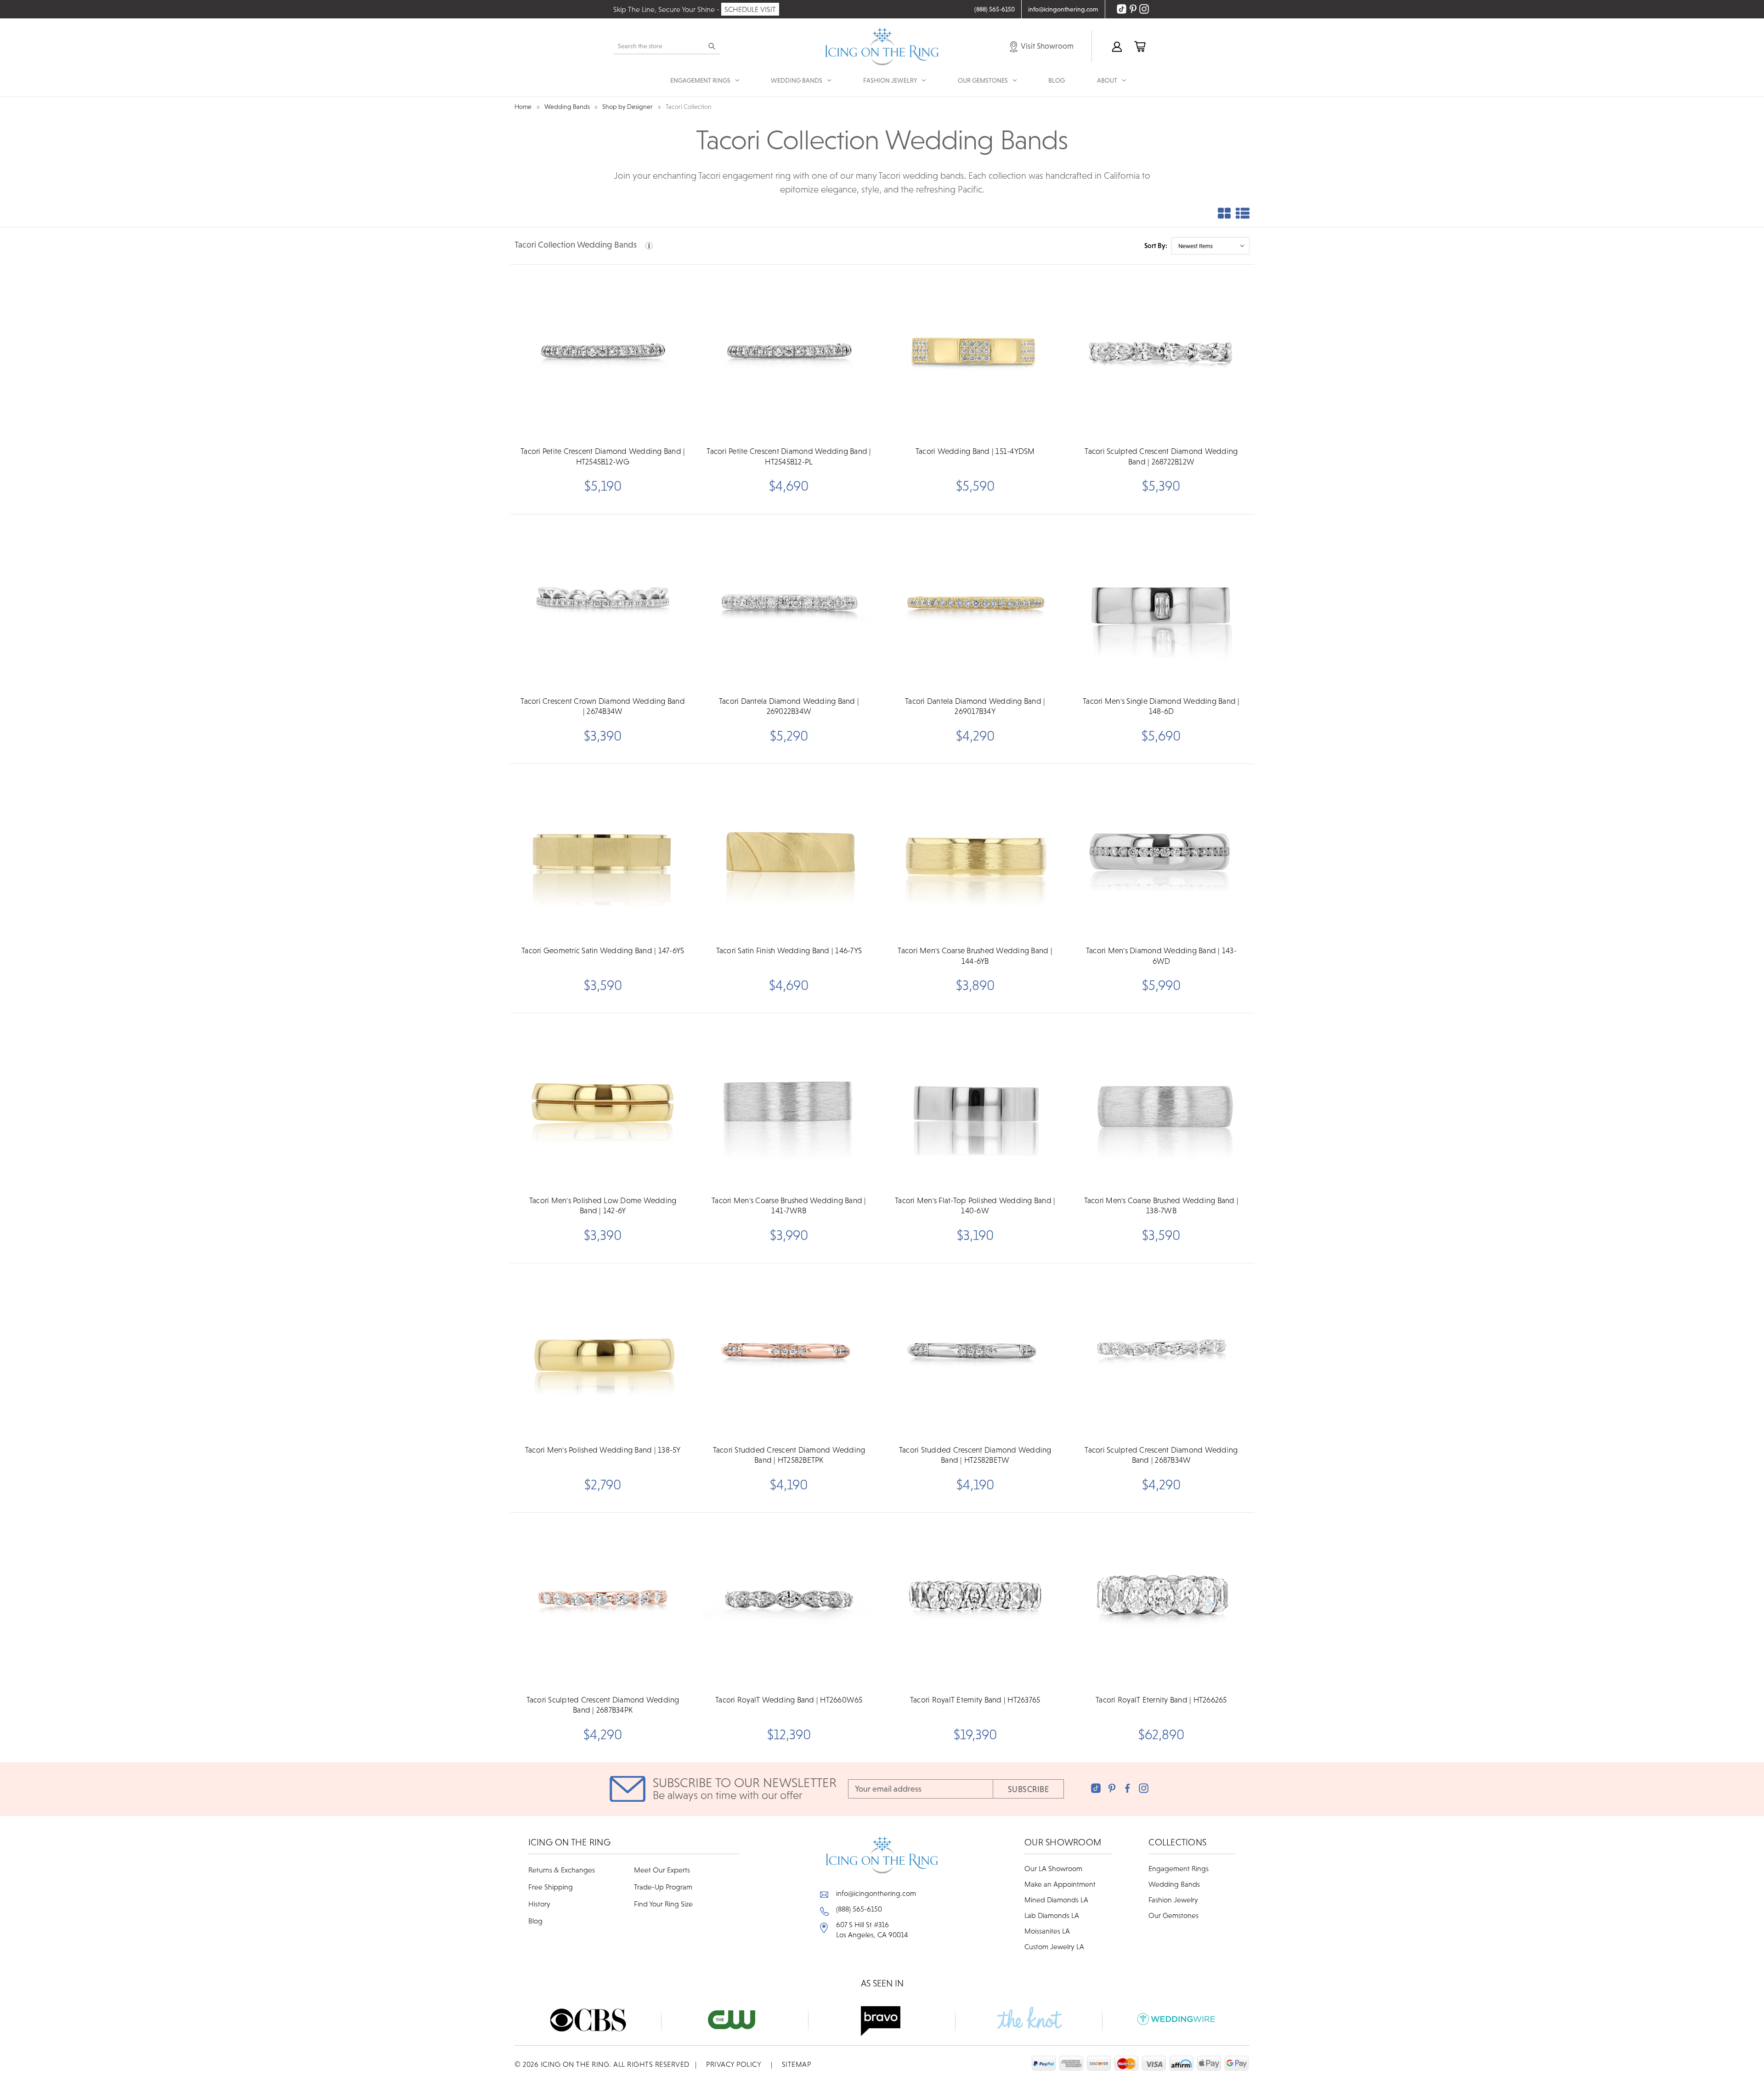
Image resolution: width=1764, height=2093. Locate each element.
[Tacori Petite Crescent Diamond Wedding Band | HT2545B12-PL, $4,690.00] (789, 353)
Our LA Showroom (1053, 1868)
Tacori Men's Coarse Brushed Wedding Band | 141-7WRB (789, 1205)
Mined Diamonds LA (1056, 1900)
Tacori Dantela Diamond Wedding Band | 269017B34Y (975, 706)
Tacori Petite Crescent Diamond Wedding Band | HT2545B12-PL (789, 456)
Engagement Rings (1179, 1868)
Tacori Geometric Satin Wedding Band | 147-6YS (603, 950)
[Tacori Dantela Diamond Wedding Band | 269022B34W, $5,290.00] (789, 603)
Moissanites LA (1047, 1931)
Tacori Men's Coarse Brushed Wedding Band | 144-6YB (975, 956)
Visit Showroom (1046, 46)
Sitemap (797, 2064)
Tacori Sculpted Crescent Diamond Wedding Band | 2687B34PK (603, 1705)
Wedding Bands (1174, 1884)
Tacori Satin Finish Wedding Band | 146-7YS (789, 950)
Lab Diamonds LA (1052, 1915)
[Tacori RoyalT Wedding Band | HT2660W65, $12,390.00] (789, 1601)
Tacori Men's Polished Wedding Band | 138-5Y (603, 1450)
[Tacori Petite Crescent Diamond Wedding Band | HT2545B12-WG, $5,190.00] (603, 353)
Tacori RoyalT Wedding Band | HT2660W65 (789, 1700)
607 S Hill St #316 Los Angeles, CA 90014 (872, 1929)
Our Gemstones (1173, 1915)
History (539, 1904)
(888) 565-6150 (859, 1909)
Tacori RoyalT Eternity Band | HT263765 (975, 1700)
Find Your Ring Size (663, 1904)
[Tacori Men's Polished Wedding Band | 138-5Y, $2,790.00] (603, 1352)
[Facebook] (1128, 1788)
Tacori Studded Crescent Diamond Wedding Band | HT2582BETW (975, 1455)
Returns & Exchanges (562, 1870)
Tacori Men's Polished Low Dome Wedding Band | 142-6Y (603, 1205)
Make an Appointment (1060, 1884)
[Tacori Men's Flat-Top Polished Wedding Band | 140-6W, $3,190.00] (975, 1102)
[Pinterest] (1112, 1788)
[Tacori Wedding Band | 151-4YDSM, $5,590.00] (975, 353)
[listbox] (1210, 246)
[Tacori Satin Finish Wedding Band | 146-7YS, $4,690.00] (789, 852)
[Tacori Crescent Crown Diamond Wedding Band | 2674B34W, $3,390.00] (603, 603)
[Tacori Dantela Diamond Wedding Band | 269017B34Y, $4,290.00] (975, 603)
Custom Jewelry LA (1054, 1946)
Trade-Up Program (663, 1887)
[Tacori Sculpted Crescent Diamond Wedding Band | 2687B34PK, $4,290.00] (603, 1601)
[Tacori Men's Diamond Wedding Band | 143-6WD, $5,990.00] (1161, 852)
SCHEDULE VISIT (750, 9)
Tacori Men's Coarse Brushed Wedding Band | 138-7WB (1162, 1205)
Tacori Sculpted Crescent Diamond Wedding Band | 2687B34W (1161, 1455)
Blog (1057, 80)
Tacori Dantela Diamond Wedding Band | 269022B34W (789, 706)
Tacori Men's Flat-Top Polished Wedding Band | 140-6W (975, 1205)
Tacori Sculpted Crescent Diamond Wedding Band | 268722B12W (1161, 456)
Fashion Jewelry (1173, 1900)
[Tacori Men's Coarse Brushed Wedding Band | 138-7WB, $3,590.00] (1161, 1102)
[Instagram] (1144, 1788)
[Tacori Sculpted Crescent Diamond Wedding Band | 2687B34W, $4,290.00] (1161, 1352)
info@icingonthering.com (876, 1893)
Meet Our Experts (662, 1870)
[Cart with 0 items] (1139, 46)
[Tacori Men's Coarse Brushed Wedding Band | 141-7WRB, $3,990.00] (789, 1102)
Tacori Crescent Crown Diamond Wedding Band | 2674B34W (603, 706)
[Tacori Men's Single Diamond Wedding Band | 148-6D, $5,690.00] (1161, 603)
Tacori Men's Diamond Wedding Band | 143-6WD (1161, 956)
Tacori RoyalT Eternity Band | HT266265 (1161, 1700)
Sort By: (1156, 246)
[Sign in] (1116, 46)
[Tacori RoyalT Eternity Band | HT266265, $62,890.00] (1161, 1601)
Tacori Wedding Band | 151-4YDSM (975, 451)
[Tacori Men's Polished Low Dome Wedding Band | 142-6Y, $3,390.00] (603, 1102)
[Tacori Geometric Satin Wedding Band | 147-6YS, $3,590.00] (603, 852)
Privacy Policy (734, 2064)
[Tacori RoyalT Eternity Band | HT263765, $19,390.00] (975, 1601)
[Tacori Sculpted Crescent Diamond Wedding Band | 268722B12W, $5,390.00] (1161, 353)
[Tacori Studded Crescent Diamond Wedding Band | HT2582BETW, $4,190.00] (975, 1352)
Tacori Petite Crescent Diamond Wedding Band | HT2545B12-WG (603, 456)
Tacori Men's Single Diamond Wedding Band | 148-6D (1161, 706)
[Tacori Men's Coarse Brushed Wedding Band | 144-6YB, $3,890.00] (975, 852)
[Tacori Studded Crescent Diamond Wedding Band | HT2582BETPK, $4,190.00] (789, 1352)
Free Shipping (551, 1887)
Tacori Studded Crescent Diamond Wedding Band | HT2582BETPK (789, 1455)
